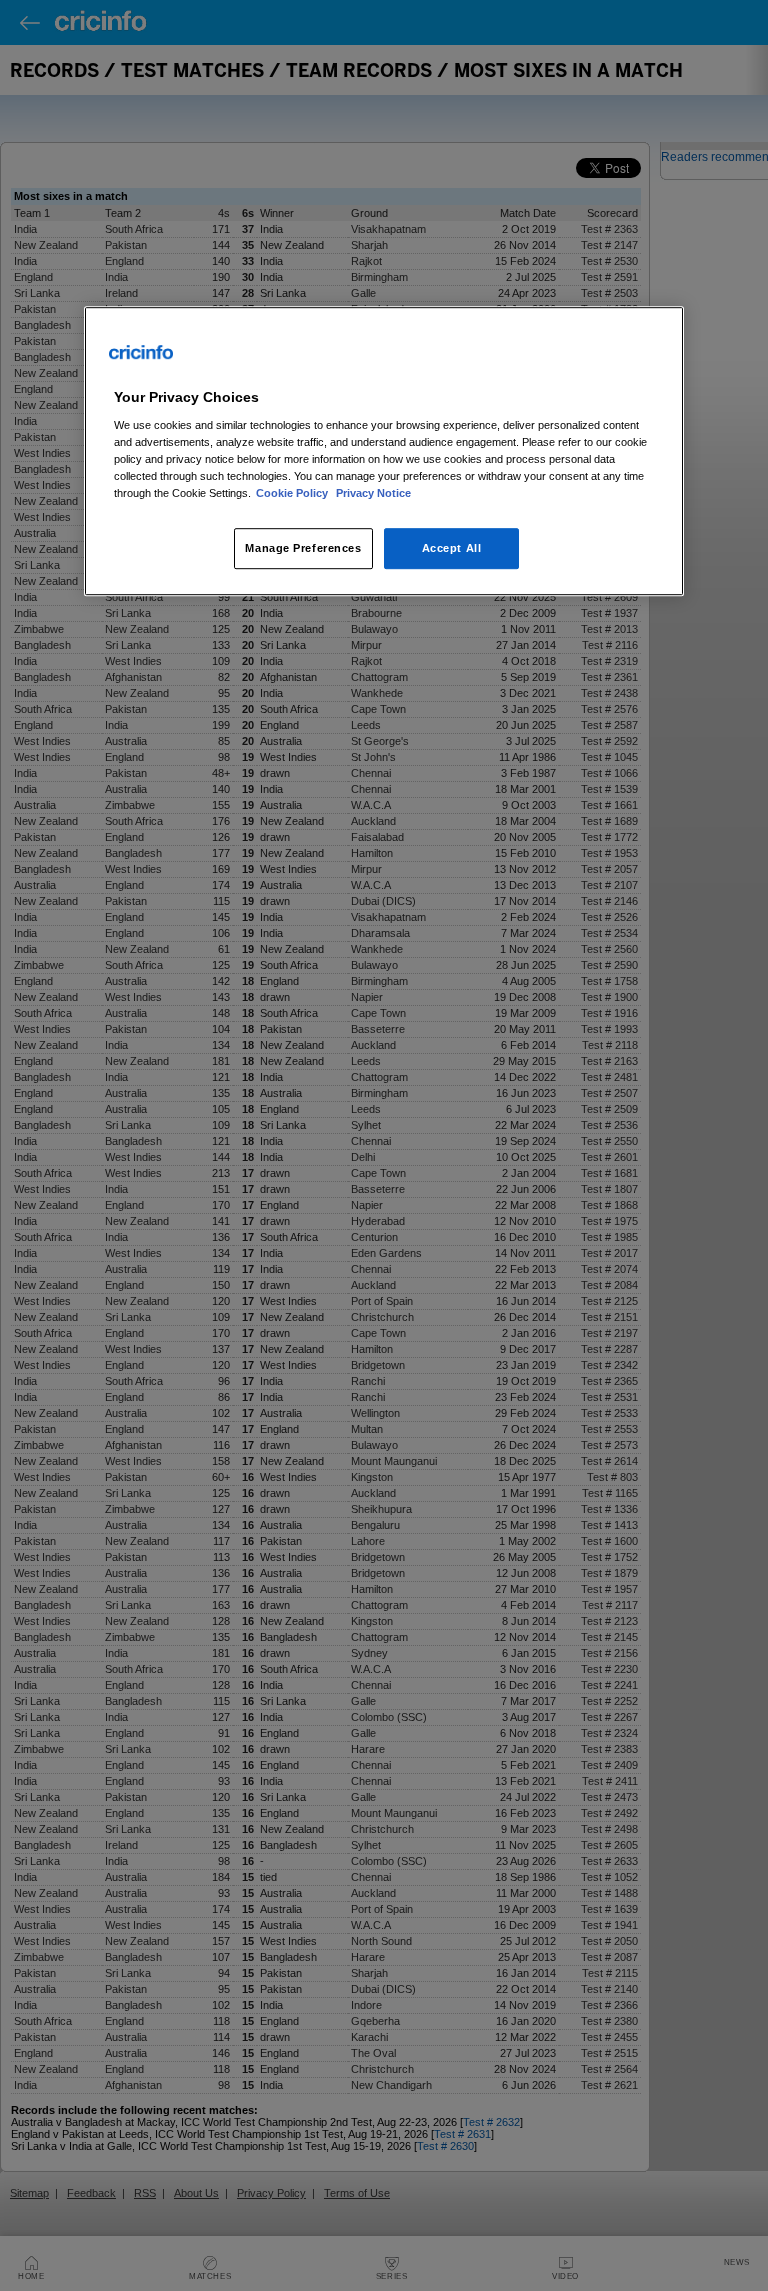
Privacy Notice (373, 494)
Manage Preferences (303, 548)
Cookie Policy (293, 494)
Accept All (452, 548)
